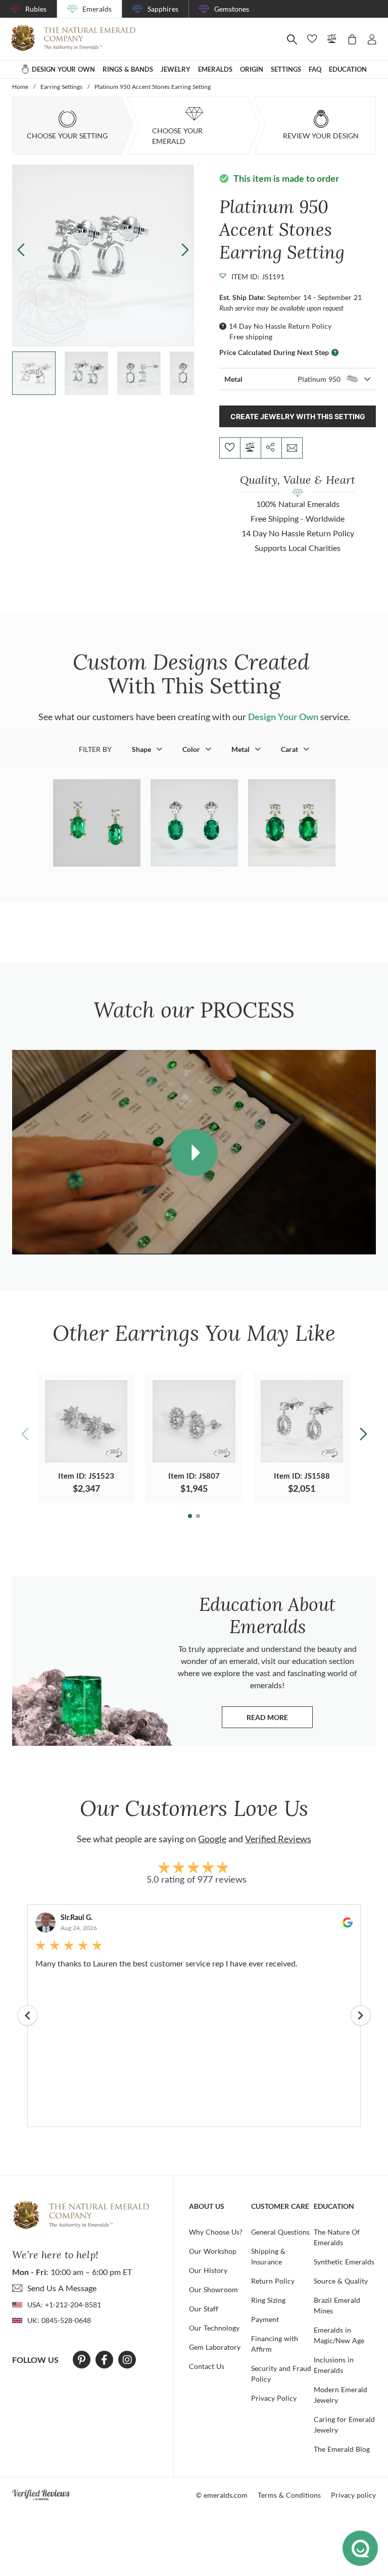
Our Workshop (213, 2251)
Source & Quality (341, 2281)
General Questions (280, 2232)
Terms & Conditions (289, 2495)
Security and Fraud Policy (281, 2373)
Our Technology (214, 2328)
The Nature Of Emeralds (337, 2237)
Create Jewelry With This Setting (298, 416)
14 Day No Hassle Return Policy (280, 326)
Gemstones (232, 9)
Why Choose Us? (216, 2232)
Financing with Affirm (275, 2344)
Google (212, 1839)
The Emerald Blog (342, 2449)
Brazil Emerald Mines (337, 2305)
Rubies (36, 9)
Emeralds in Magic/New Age (339, 2335)
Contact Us (207, 2366)
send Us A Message (62, 2288)
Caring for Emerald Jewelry (344, 2425)
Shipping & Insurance (268, 2256)
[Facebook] (104, 2360)
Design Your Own (283, 717)
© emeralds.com (222, 2495)
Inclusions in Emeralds (334, 2365)
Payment (265, 2319)
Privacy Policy (274, 2398)
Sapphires (163, 9)
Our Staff (204, 2309)
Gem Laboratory (215, 2347)
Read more (280, 1720)
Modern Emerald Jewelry (341, 2395)
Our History (208, 2270)
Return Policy (273, 2281)
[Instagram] (127, 2360)
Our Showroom (213, 2289)
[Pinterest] (82, 2360)
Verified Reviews (278, 1839)
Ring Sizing (268, 2300)
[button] (185, 249)
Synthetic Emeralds (344, 2262)
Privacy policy (353, 2495)
